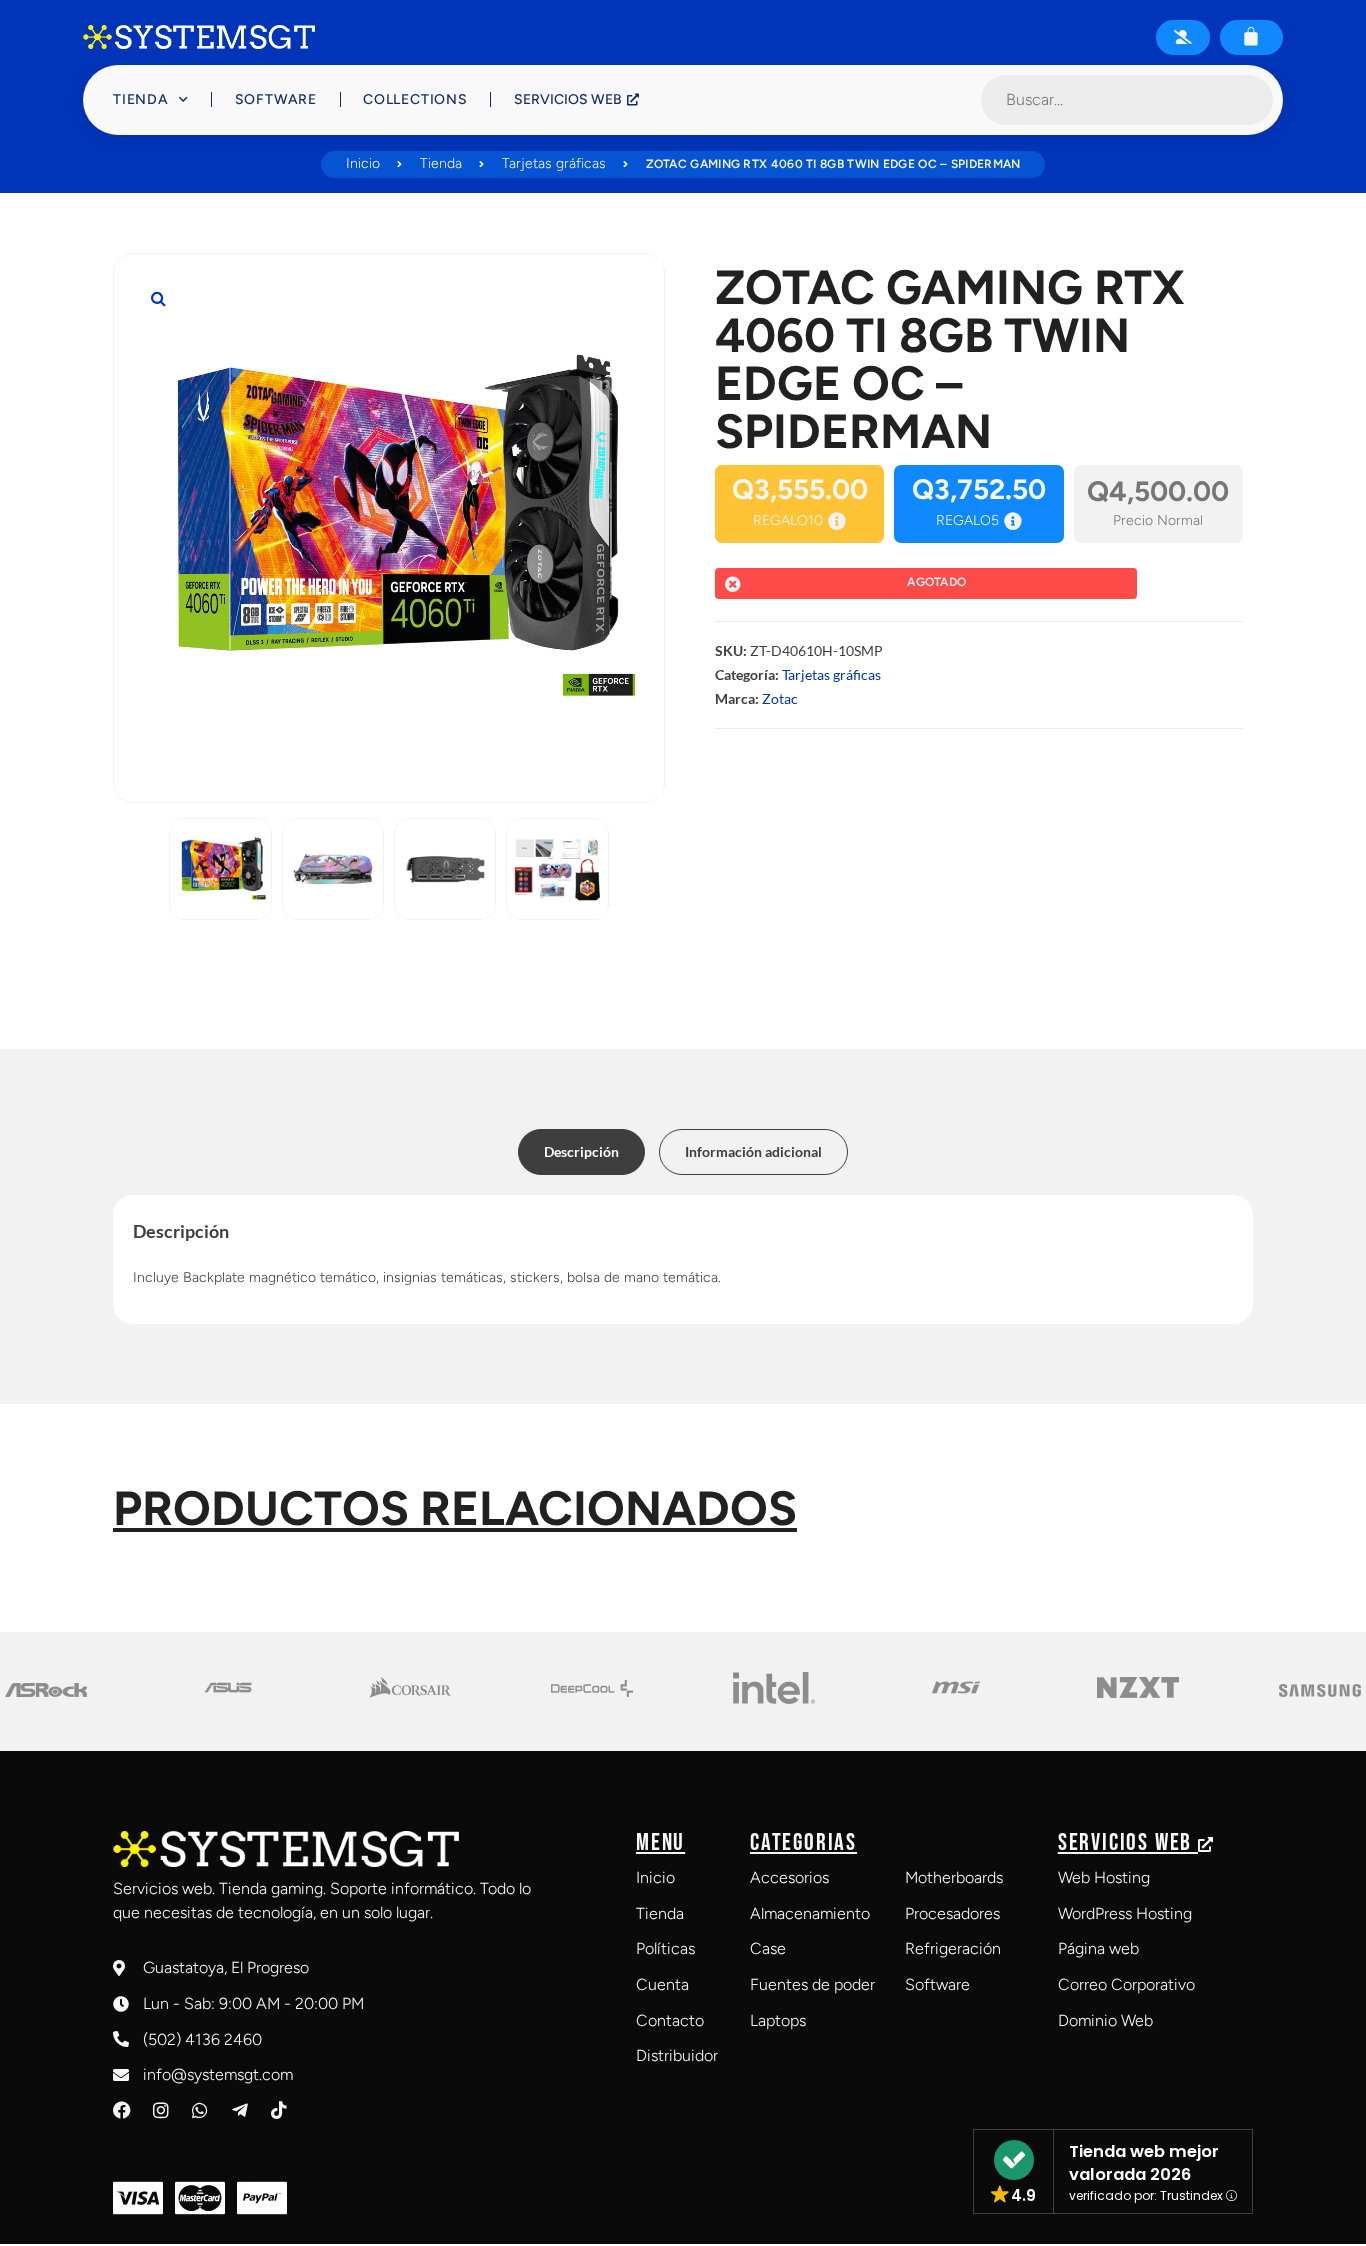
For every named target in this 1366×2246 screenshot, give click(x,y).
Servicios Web (568, 99)
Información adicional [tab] (753, 1151)
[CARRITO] (1251, 36)
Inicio (363, 163)
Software (276, 99)
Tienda (141, 99)
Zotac (780, 698)
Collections (415, 99)
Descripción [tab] (581, 1151)
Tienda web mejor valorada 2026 (1144, 2163)
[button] (158, 298)
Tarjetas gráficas (554, 163)
